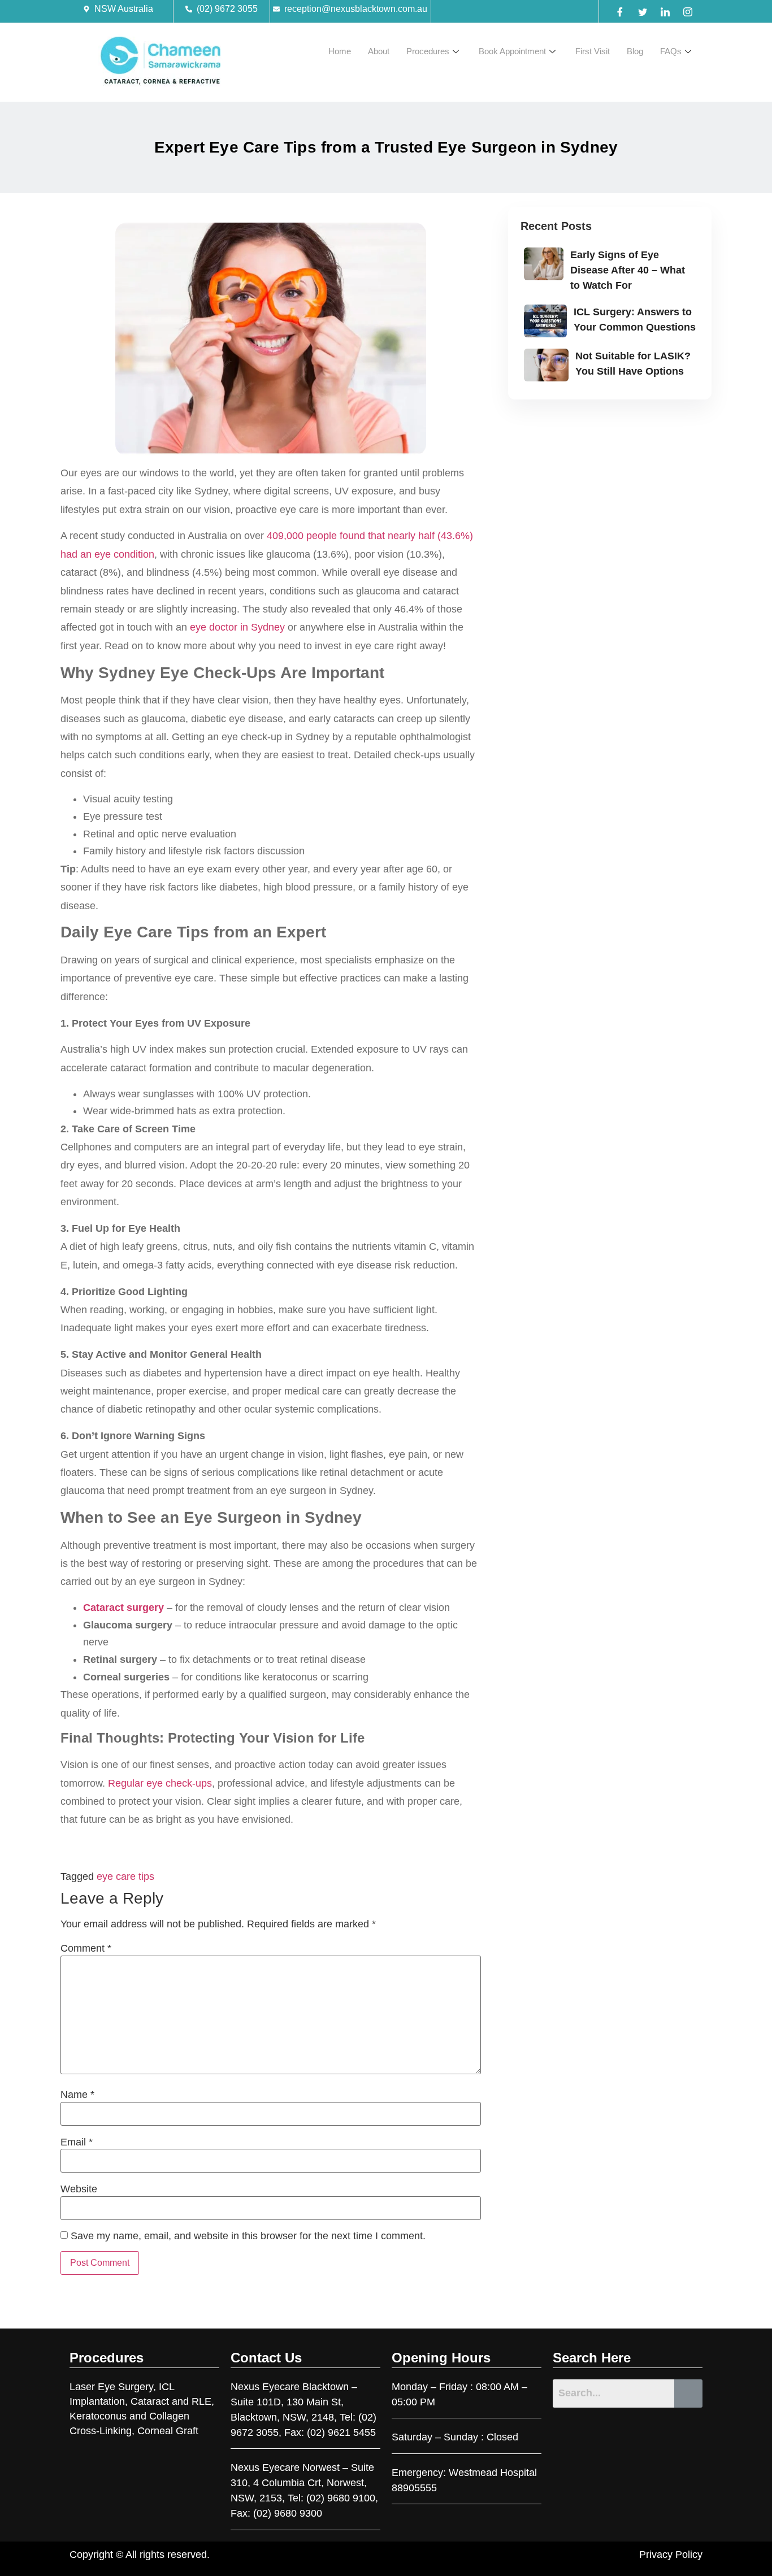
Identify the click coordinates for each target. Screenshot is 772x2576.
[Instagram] (688, 11)
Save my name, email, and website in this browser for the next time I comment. (248, 2236)
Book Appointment (512, 51)
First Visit (593, 51)
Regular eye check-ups (160, 1783)
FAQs (671, 51)
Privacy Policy (671, 2555)
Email (77, 2142)
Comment (86, 1948)
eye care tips (125, 1876)
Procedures (428, 51)
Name (77, 2095)
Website (79, 2189)
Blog (635, 51)
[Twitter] (643, 11)
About (379, 51)
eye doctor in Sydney (237, 627)
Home (340, 51)
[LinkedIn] (665, 11)
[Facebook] (620, 11)
